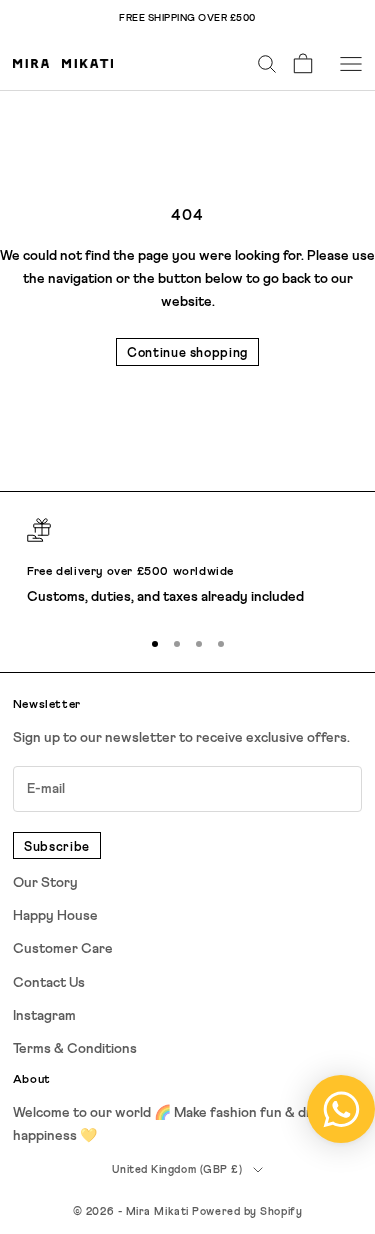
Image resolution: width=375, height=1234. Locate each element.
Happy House (55, 916)
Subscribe (57, 847)
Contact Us (49, 983)
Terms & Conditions (75, 1049)
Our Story (45, 883)
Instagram (44, 1016)
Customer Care (63, 949)
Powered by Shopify (247, 1211)
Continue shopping (187, 353)
